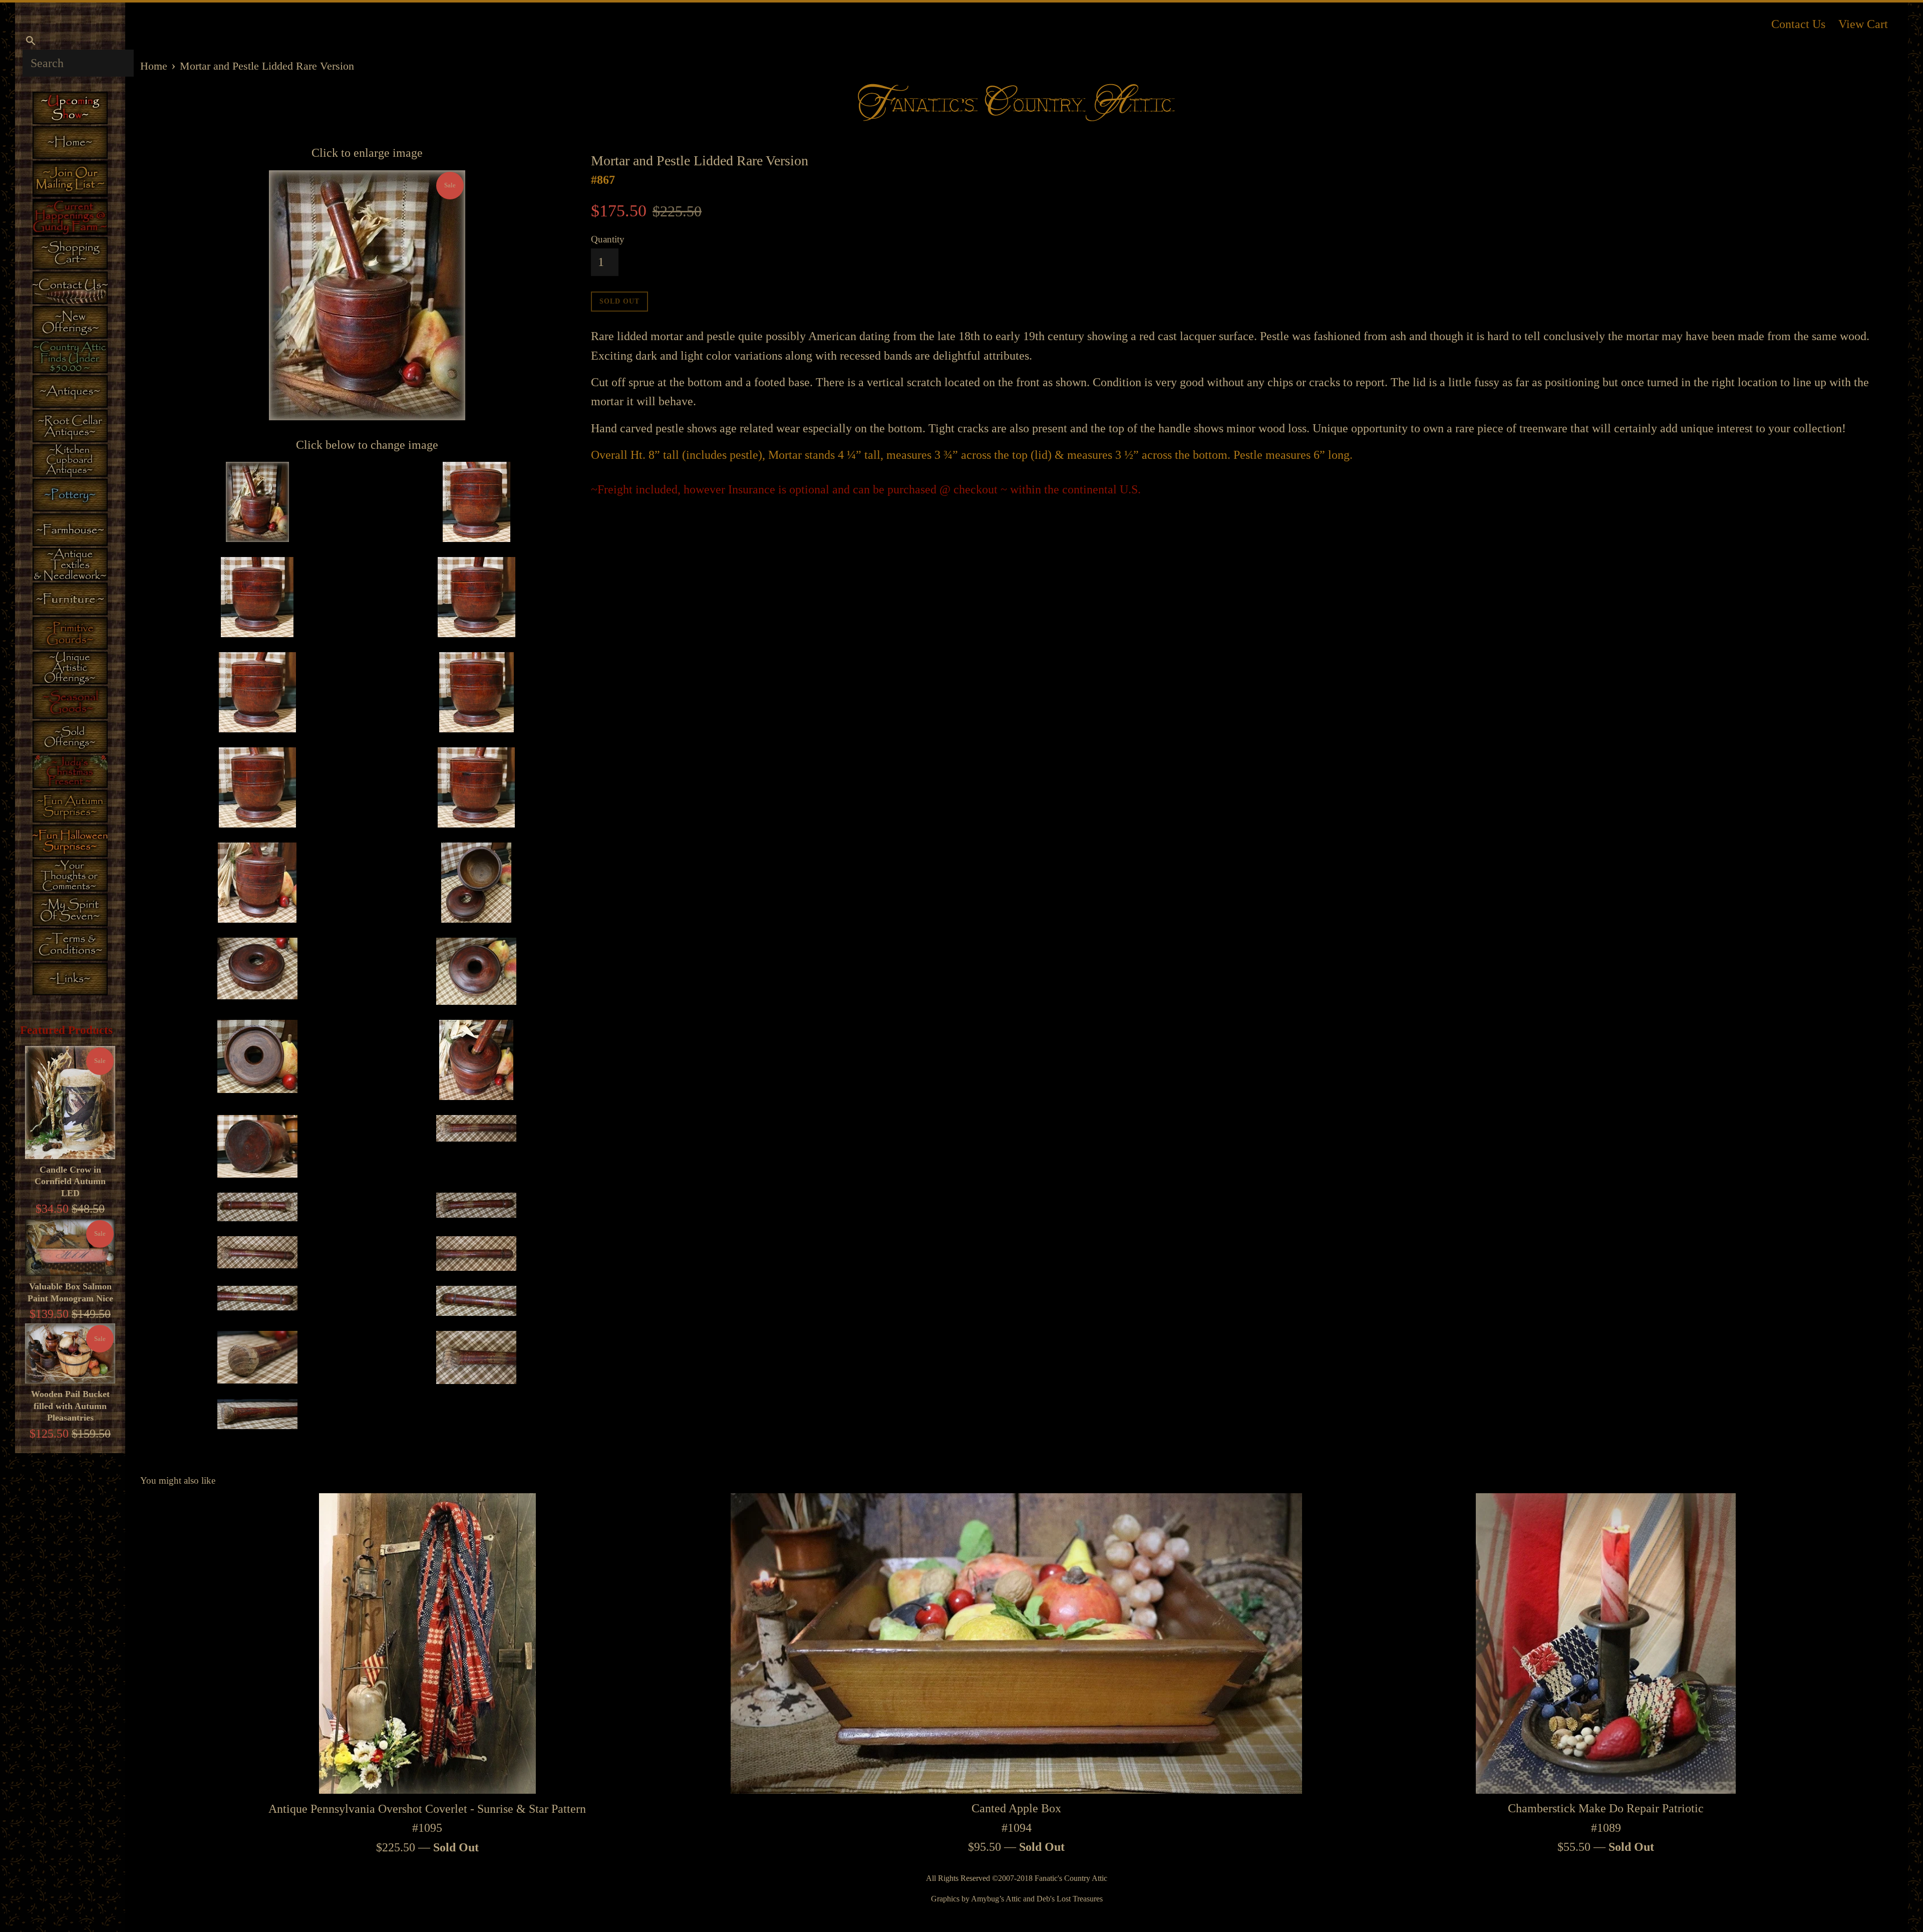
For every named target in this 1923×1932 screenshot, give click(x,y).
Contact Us (1798, 24)
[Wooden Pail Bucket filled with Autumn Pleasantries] (70, 1353)
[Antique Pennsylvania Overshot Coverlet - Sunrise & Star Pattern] (427, 1644)
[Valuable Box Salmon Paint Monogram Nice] (70, 1248)
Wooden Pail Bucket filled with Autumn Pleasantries (70, 1406)
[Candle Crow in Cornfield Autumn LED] (70, 1102)
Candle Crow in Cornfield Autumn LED (70, 1181)
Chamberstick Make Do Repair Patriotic (1606, 1808)
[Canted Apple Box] (1016, 1643)
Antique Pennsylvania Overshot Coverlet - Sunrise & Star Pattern (427, 1809)
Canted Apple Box (1016, 1808)
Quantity (608, 239)
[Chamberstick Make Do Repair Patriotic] (1606, 1643)
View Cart (1863, 24)
